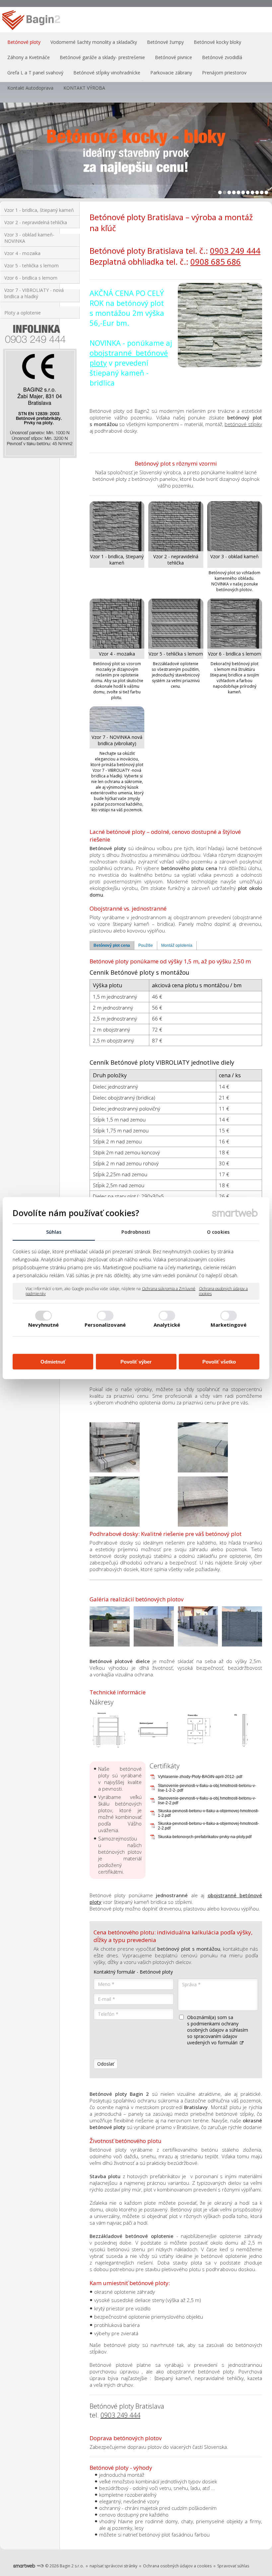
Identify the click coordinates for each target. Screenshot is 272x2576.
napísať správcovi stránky (113, 2566)
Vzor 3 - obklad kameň (235, 556)
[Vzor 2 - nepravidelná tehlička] (176, 526)
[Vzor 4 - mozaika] (117, 623)
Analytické (167, 1325)
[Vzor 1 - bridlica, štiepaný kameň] (117, 526)
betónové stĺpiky (243, 424)
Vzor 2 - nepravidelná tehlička (176, 560)
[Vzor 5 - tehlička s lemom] (176, 623)
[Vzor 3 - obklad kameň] (235, 526)
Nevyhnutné (44, 1325)
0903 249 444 (235, 251)
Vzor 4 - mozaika (117, 654)
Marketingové (229, 1325)
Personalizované (105, 1325)
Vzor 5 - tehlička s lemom (176, 654)
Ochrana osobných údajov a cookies (224, 1291)
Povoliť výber (136, 1361)
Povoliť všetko (219, 1361)
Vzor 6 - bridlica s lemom (235, 654)
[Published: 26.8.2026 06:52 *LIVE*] (40, 2566)
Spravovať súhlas (233, 2566)
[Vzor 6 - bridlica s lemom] (235, 623)
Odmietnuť (53, 1361)
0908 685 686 (216, 262)
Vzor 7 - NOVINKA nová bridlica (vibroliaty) (118, 740)
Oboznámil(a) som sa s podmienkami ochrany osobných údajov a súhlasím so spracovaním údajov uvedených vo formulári (218, 2030)
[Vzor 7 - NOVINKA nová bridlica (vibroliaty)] (117, 719)
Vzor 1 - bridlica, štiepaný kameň (118, 560)
